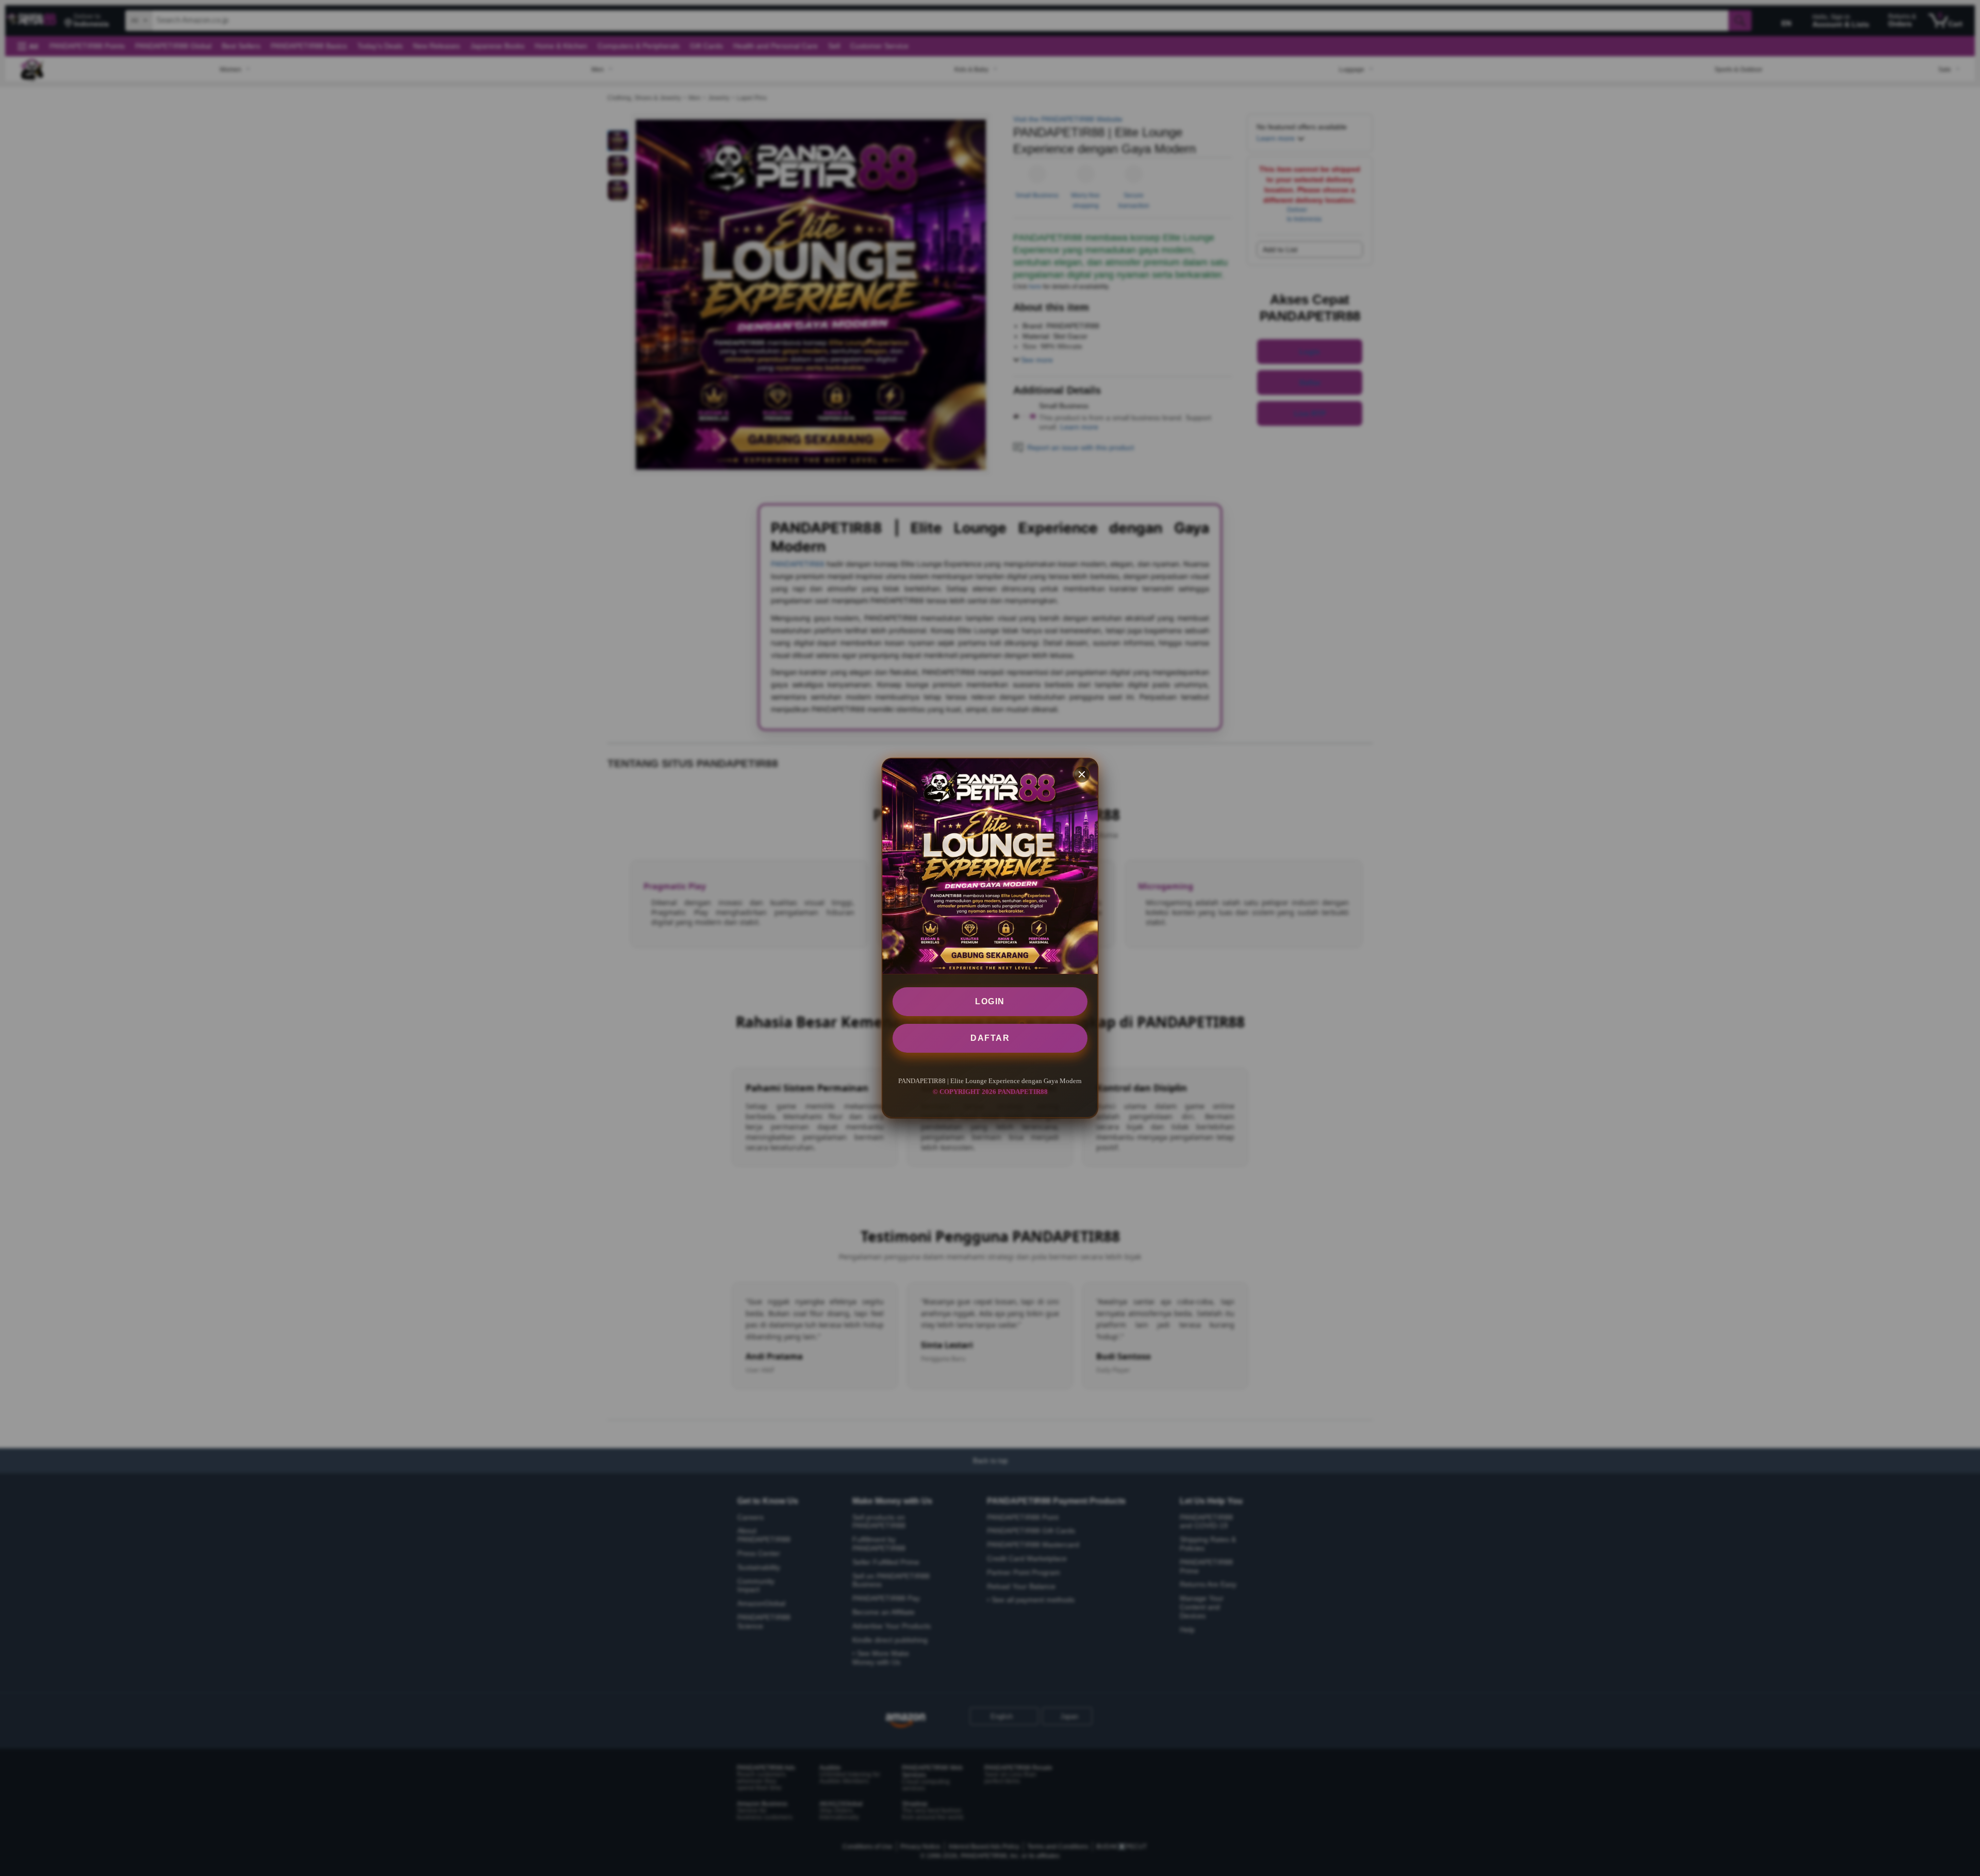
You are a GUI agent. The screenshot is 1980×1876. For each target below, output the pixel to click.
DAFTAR (990, 1038)
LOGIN (990, 1001)
